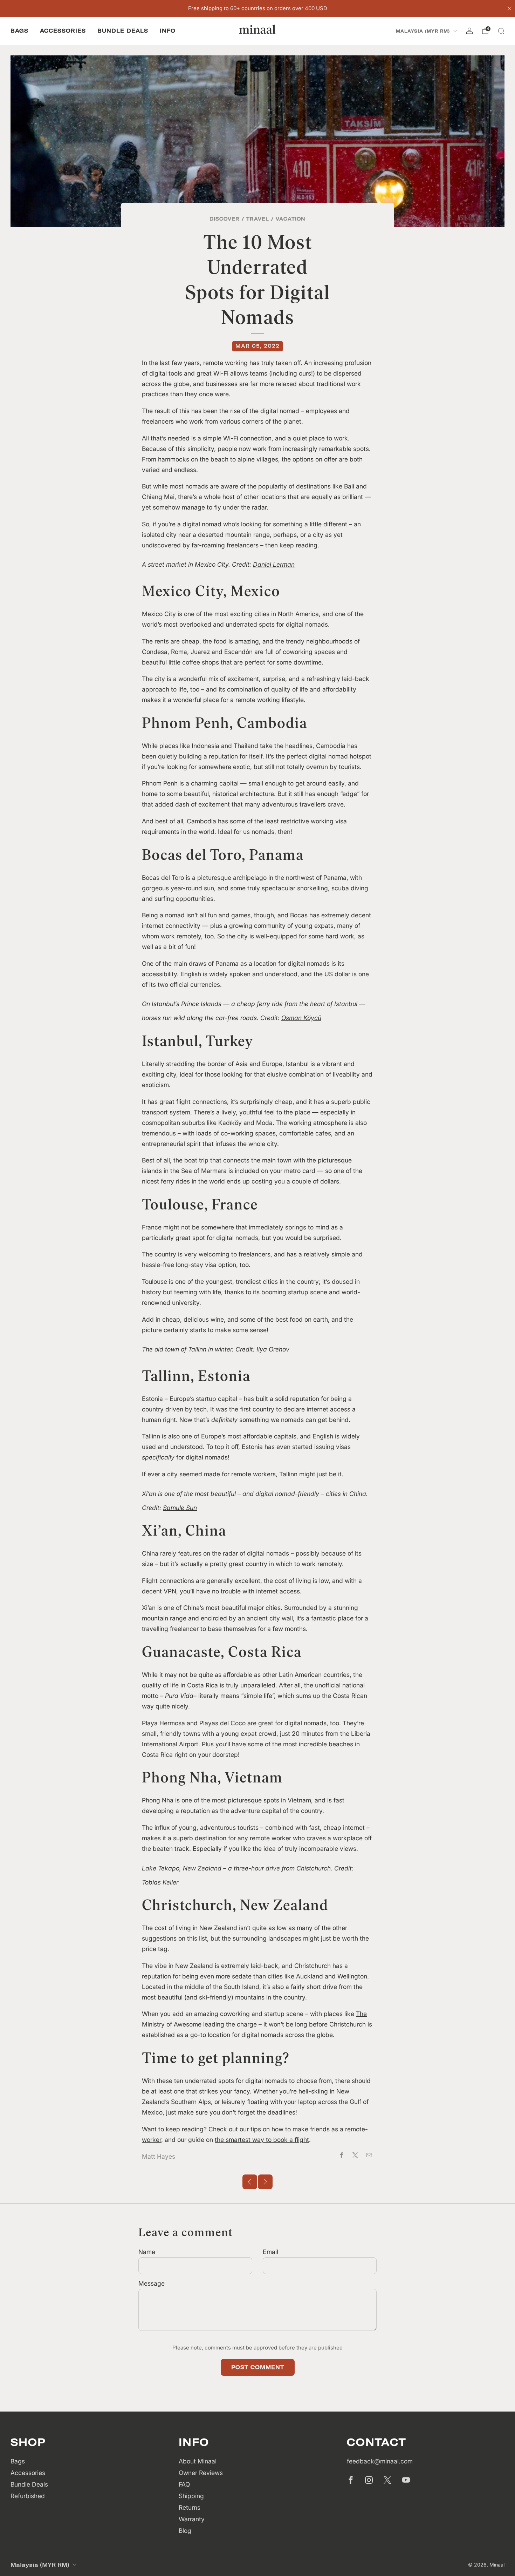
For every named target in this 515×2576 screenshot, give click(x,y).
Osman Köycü (301, 1018)
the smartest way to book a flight (262, 2140)
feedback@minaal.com (380, 2461)
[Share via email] (369, 2155)
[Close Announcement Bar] (509, 8)
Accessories (63, 31)
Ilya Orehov (273, 1349)
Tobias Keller (160, 1882)
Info (168, 31)
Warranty (192, 2519)
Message (152, 2283)
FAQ (184, 2484)
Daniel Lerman (274, 564)
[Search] (501, 31)
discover (225, 219)
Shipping (191, 2496)
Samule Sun (180, 1508)
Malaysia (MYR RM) (423, 31)
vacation (291, 219)
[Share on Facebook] (342, 2155)
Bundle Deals (123, 31)
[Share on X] (355, 2155)
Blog (185, 2531)
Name (147, 2252)
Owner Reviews (201, 2473)
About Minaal (198, 2461)
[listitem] (258, 8)
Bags (19, 31)
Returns (190, 2507)
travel (258, 219)
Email (270, 2252)
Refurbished (28, 2496)
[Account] (469, 31)
